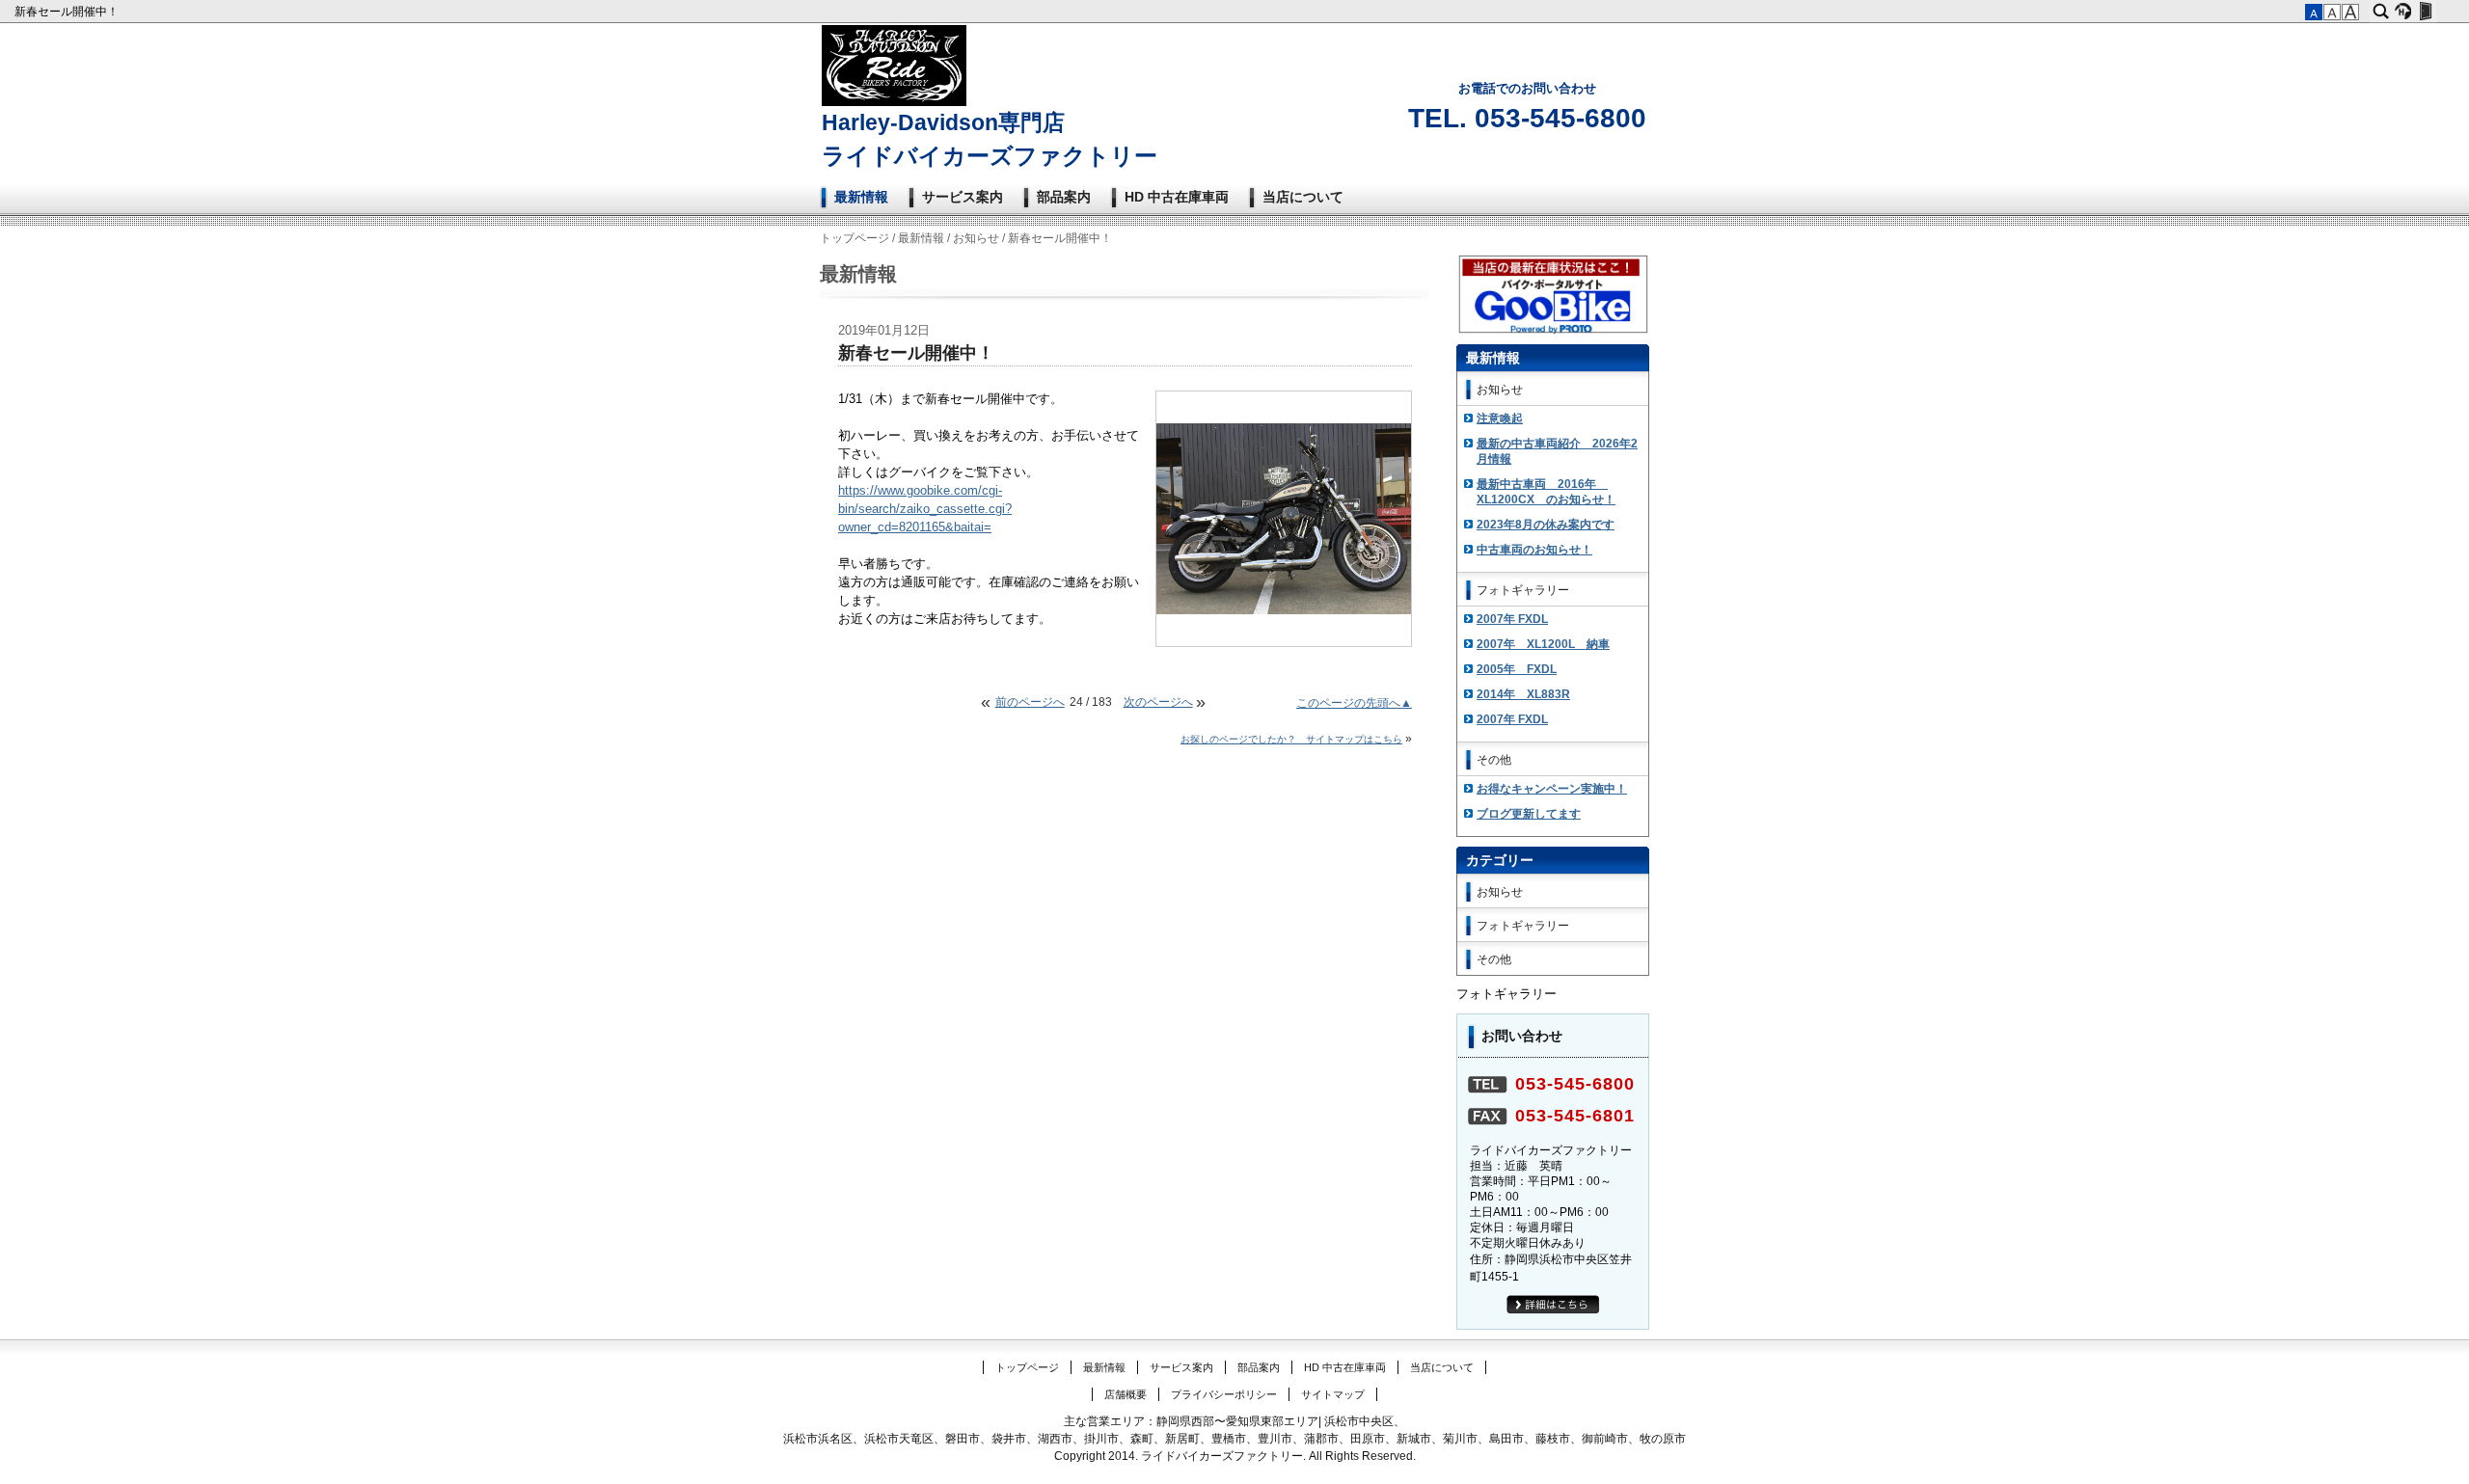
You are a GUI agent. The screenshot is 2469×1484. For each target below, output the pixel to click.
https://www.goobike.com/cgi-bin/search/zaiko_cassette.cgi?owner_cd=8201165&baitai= (925, 509)
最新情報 (861, 197)
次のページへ (1158, 702)
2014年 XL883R (1523, 694)
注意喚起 (1500, 418)
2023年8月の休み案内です (1546, 525)
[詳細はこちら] (1553, 1310)
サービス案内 (963, 197)
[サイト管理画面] (2425, 12)
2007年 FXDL (1512, 619)
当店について (1303, 197)
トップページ (855, 238)
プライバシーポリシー (1224, 1394)
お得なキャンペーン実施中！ (1552, 789)
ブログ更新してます (1529, 814)
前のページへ (1030, 702)
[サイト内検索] (2381, 12)
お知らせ (976, 238)
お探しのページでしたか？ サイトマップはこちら (1291, 739)
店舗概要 (1126, 1394)
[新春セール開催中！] (1284, 610)
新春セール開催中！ (68, 12)
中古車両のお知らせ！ (1534, 550)
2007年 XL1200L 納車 (1543, 644)
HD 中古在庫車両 (1177, 197)
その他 (1494, 760)
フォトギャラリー (1523, 590)
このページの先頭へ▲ (1354, 703)
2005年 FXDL (1517, 669)
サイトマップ (1333, 1394)
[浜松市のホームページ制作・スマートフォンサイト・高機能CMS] (2403, 12)
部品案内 (1064, 197)
